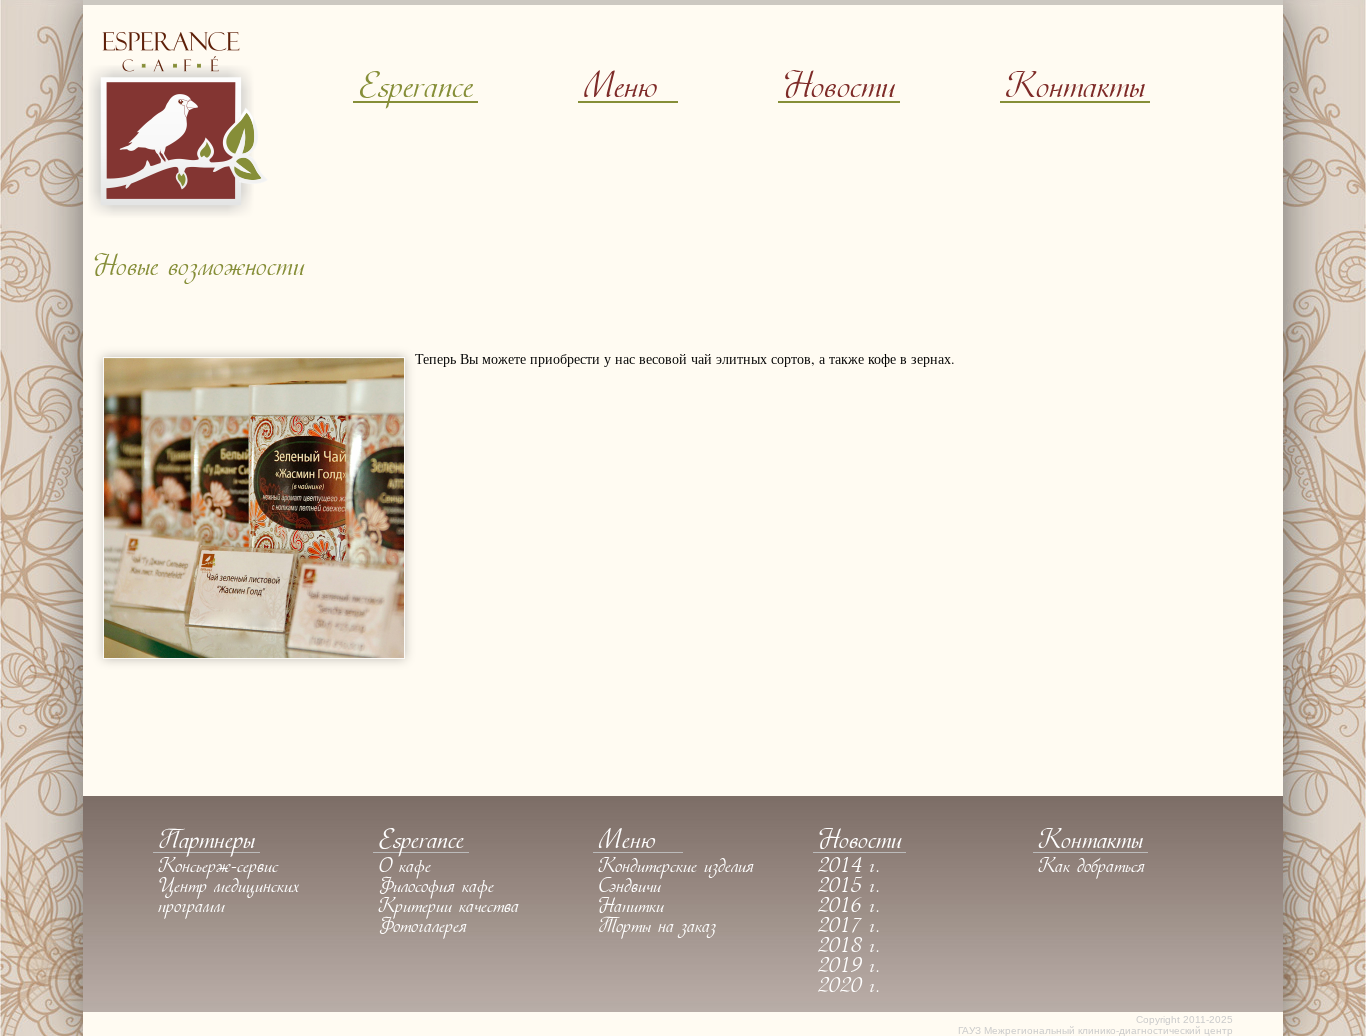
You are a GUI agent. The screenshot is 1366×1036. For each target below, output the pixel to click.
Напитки (631, 908)
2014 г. (849, 868)
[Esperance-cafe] (178, 212)
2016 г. (849, 908)
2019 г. (849, 968)
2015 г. (849, 888)
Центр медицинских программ (228, 898)
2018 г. (849, 948)
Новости (839, 89)
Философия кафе (436, 888)
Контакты (1075, 89)
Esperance (415, 89)
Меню (620, 89)
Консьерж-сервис (218, 868)
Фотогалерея (422, 928)
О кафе (404, 868)
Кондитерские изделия (676, 868)
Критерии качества (448, 908)
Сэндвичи (629, 888)
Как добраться (1091, 868)
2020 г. (849, 988)
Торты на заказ (657, 928)
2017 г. (849, 928)
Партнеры (206, 842)
